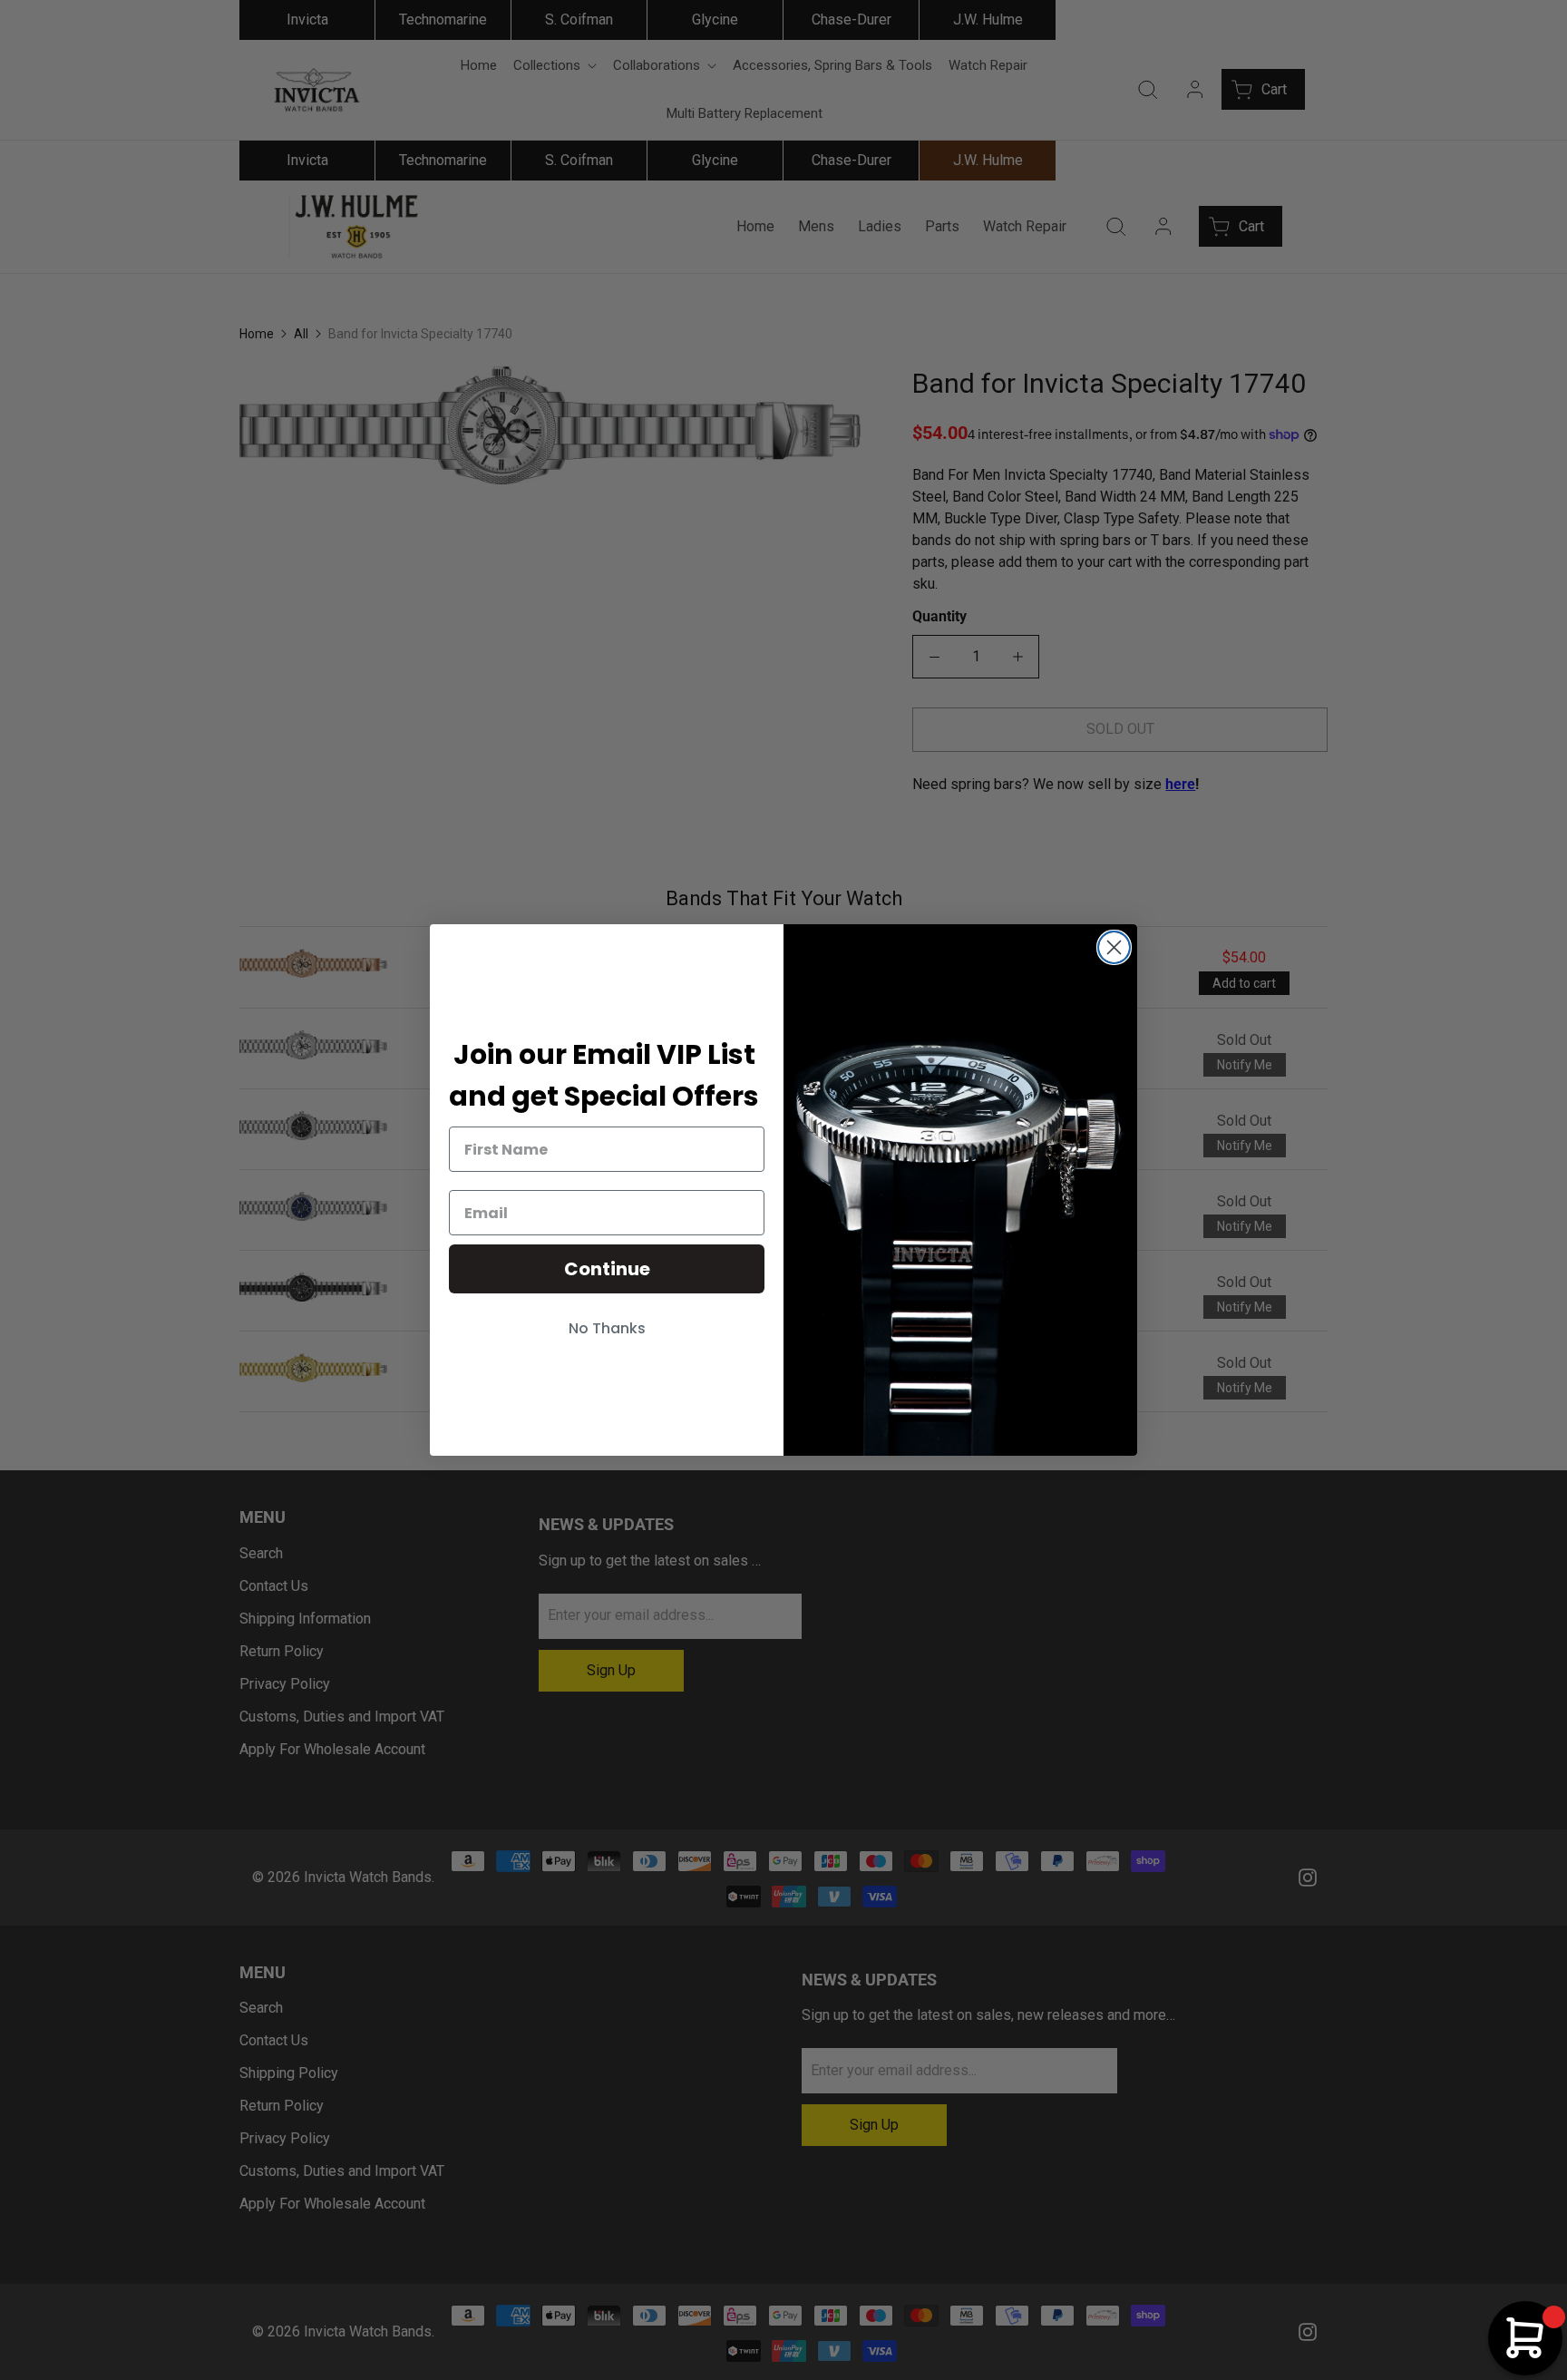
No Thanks (607, 1328)
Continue (607, 1269)
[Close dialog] (1114, 947)
